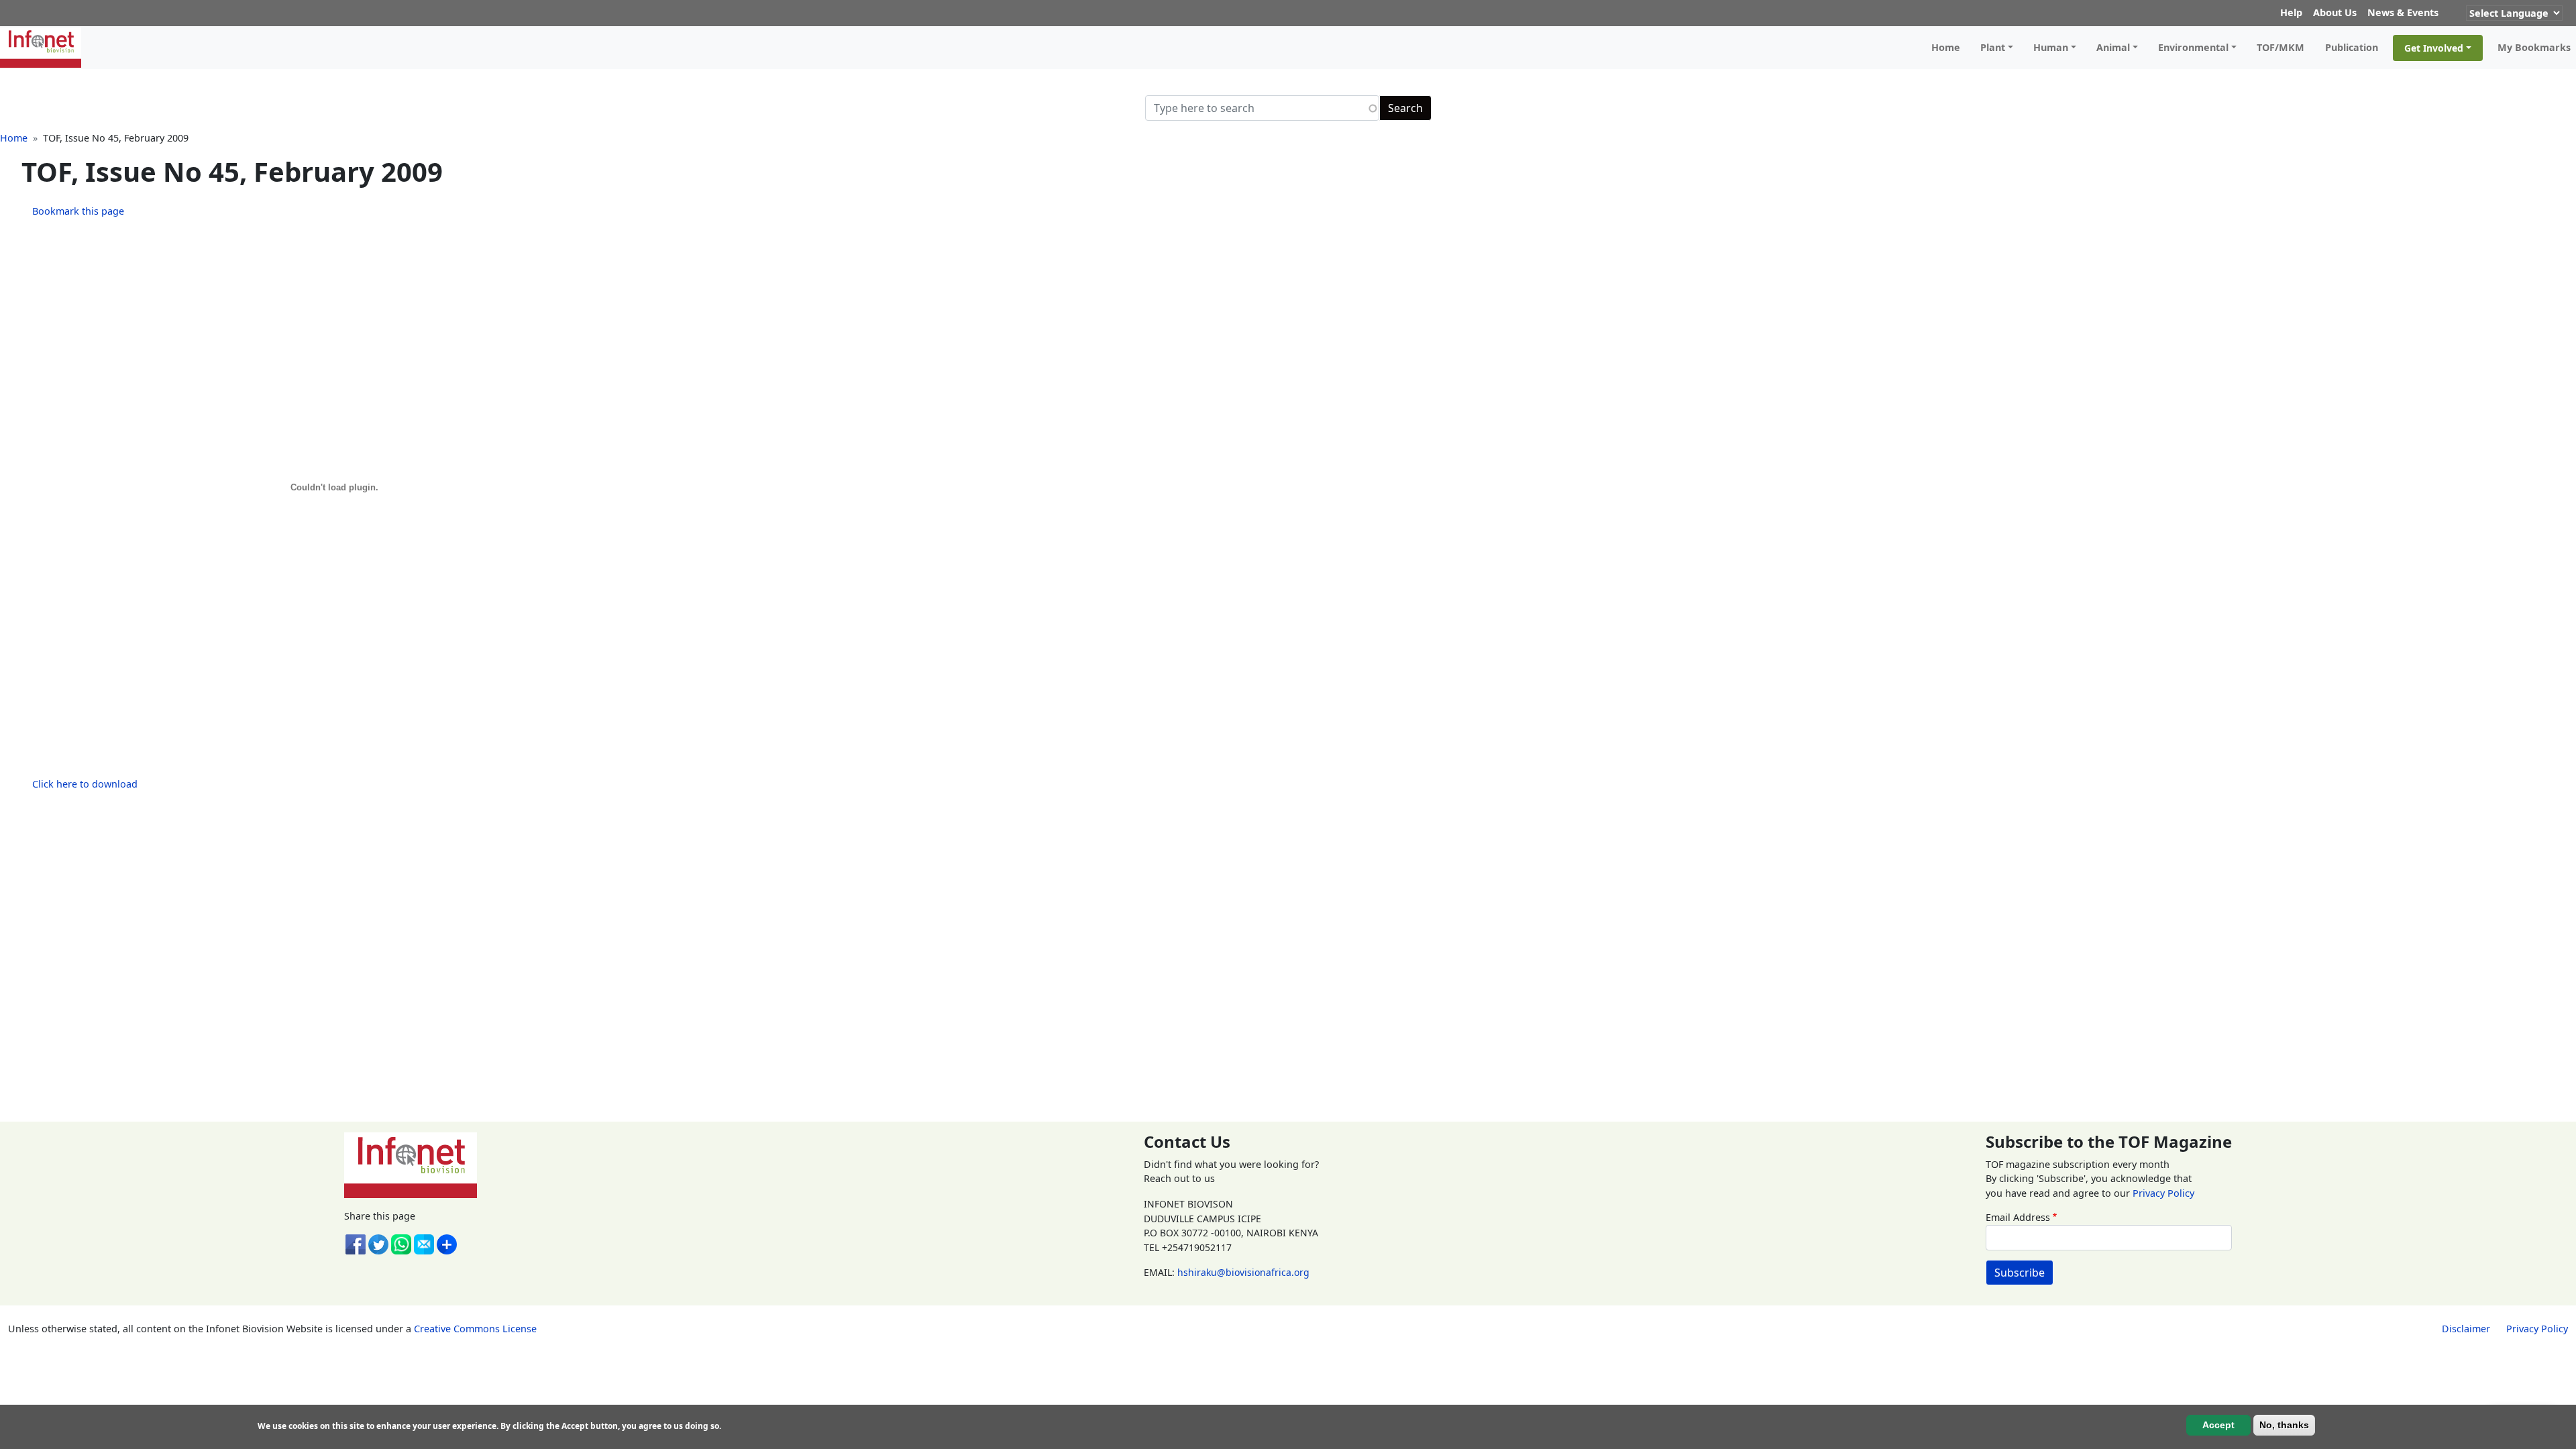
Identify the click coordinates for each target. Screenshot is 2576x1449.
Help (2291, 12)
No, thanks (2284, 1424)
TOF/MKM (2280, 47)
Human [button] (2051, 47)
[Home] (46, 48)
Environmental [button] (2193, 47)
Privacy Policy (2163, 1193)
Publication (2352, 47)
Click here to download (85, 784)
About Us (2335, 12)
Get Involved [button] (2434, 48)
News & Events (2403, 12)
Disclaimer (2466, 1329)
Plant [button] (1993, 47)
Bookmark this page (78, 211)
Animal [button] (2113, 47)
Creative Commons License (475, 1329)
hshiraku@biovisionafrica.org (1243, 1272)
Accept (2218, 1424)
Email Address (2018, 1217)
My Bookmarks (2534, 47)
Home (1946, 47)
